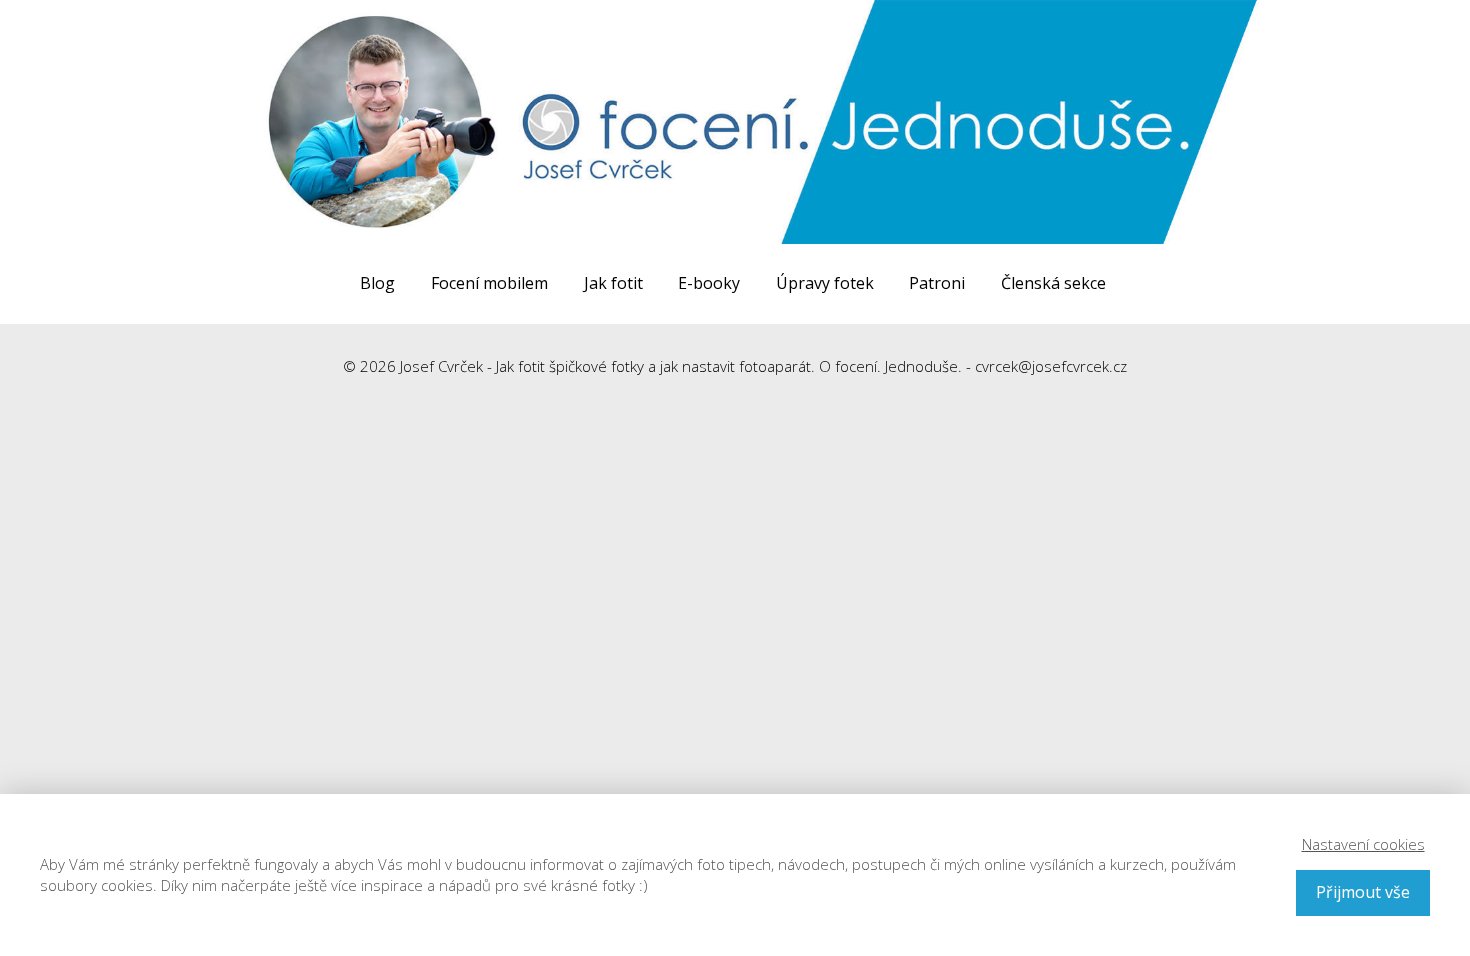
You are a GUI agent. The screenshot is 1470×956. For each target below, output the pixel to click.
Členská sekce (1053, 283)
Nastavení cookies (1363, 844)
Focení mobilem (489, 283)
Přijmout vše (1363, 892)
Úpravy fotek (825, 283)
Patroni (937, 283)
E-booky (709, 283)
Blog (377, 283)
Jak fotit (613, 283)
